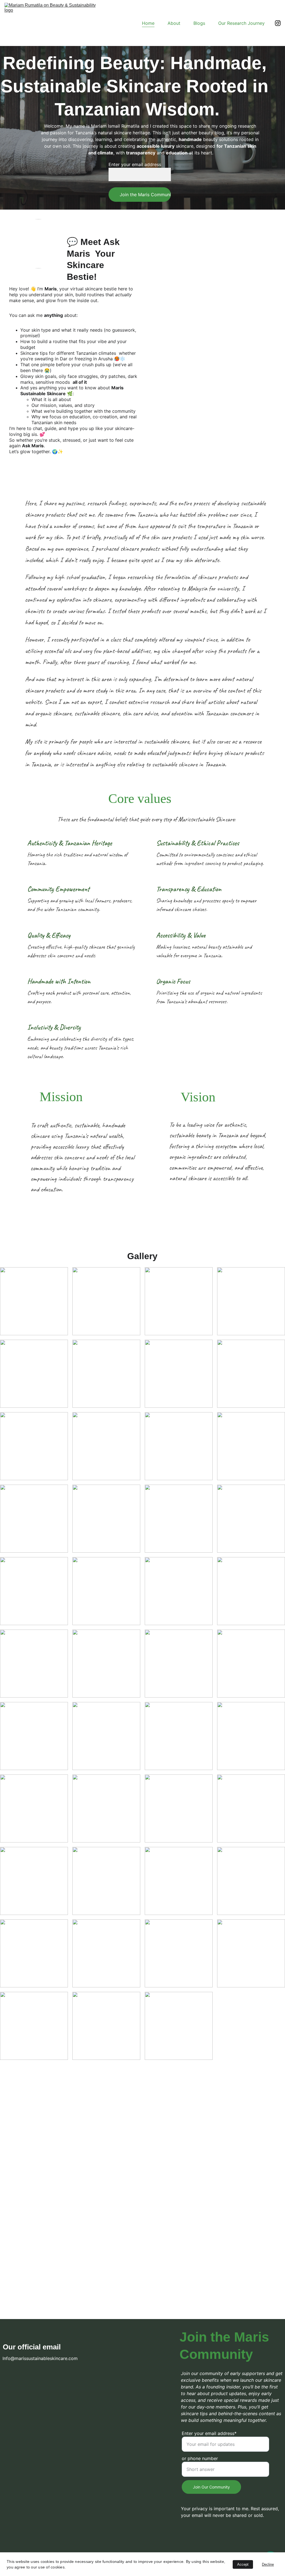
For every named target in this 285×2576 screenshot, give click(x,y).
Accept (243, 2564)
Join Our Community (211, 2487)
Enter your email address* (209, 2433)
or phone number (200, 2458)
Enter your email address (135, 164)
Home (148, 23)
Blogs (199, 23)
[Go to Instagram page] (278, 23)
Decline (268, 2564)
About (174, 23)
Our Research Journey (241, 23)
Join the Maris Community (145, 195)
